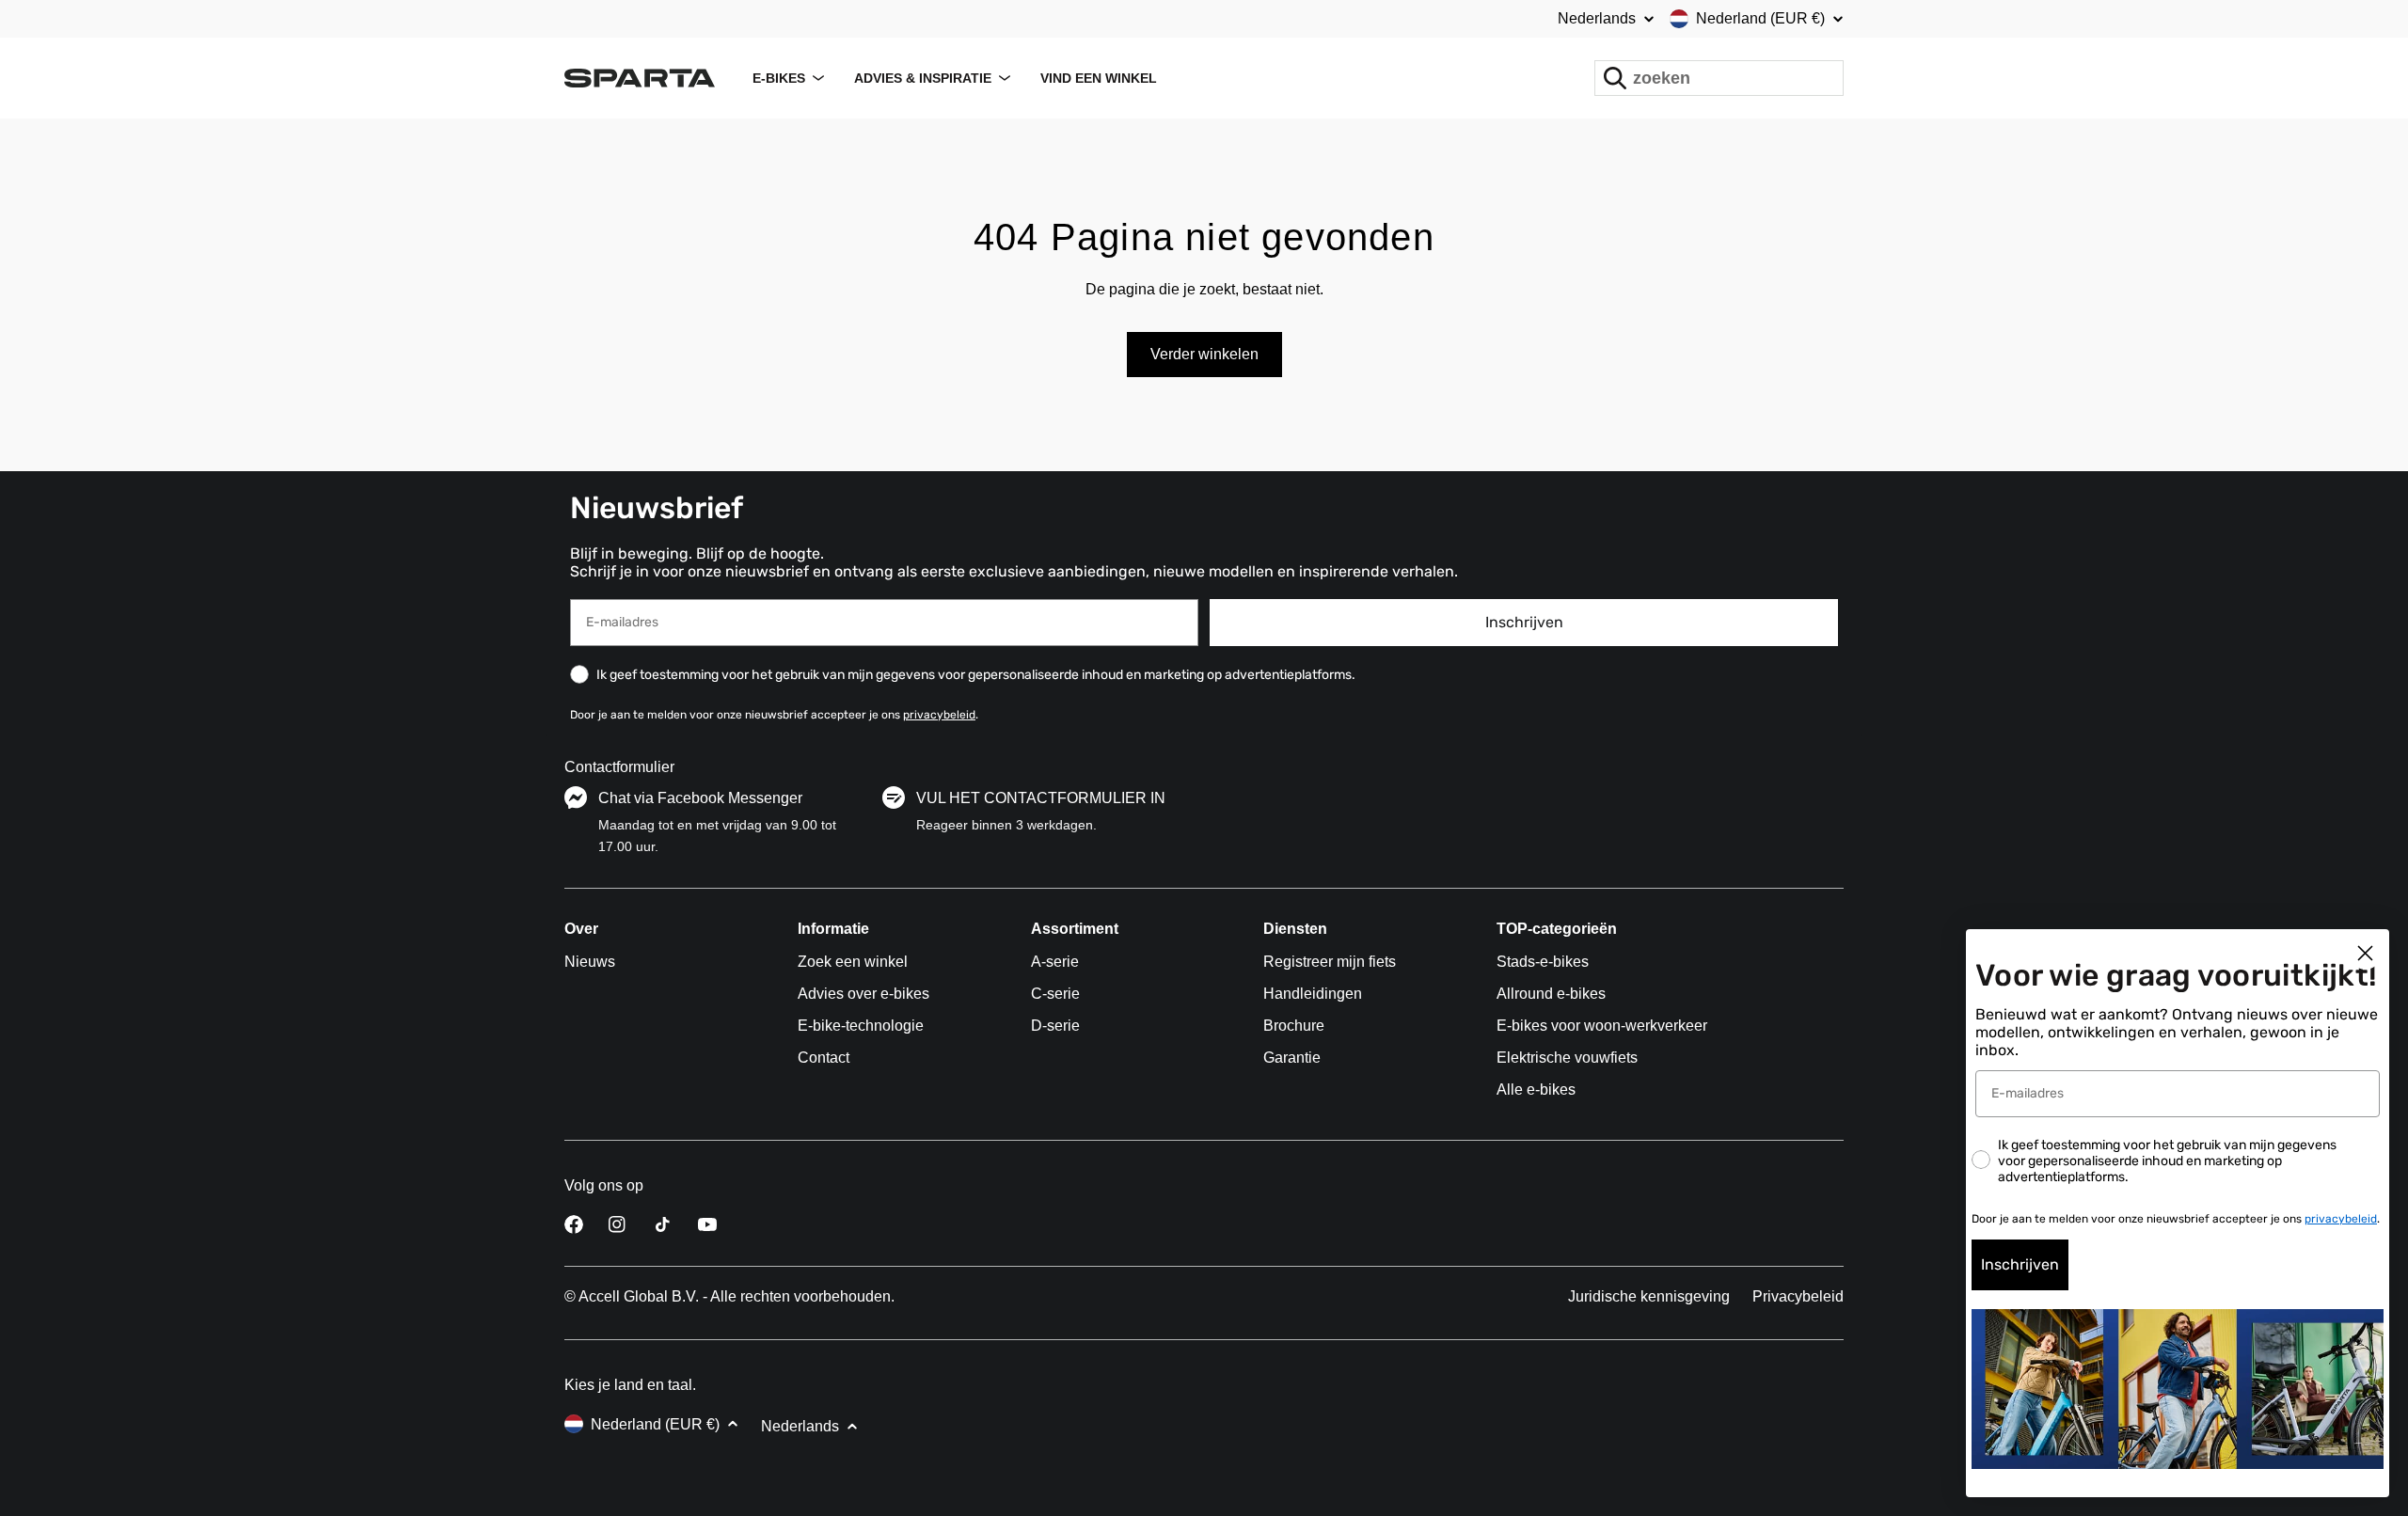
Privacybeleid (1798, 1296)
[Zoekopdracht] (1615, 78)
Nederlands (1597, 19)
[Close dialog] (2365, 953)
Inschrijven (1524, 622)
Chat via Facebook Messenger (700, 798)
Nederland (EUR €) (1760, 18)
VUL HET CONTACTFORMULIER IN (1041, 798)
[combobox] (1719, 78)
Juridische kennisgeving (1649, 1296)
